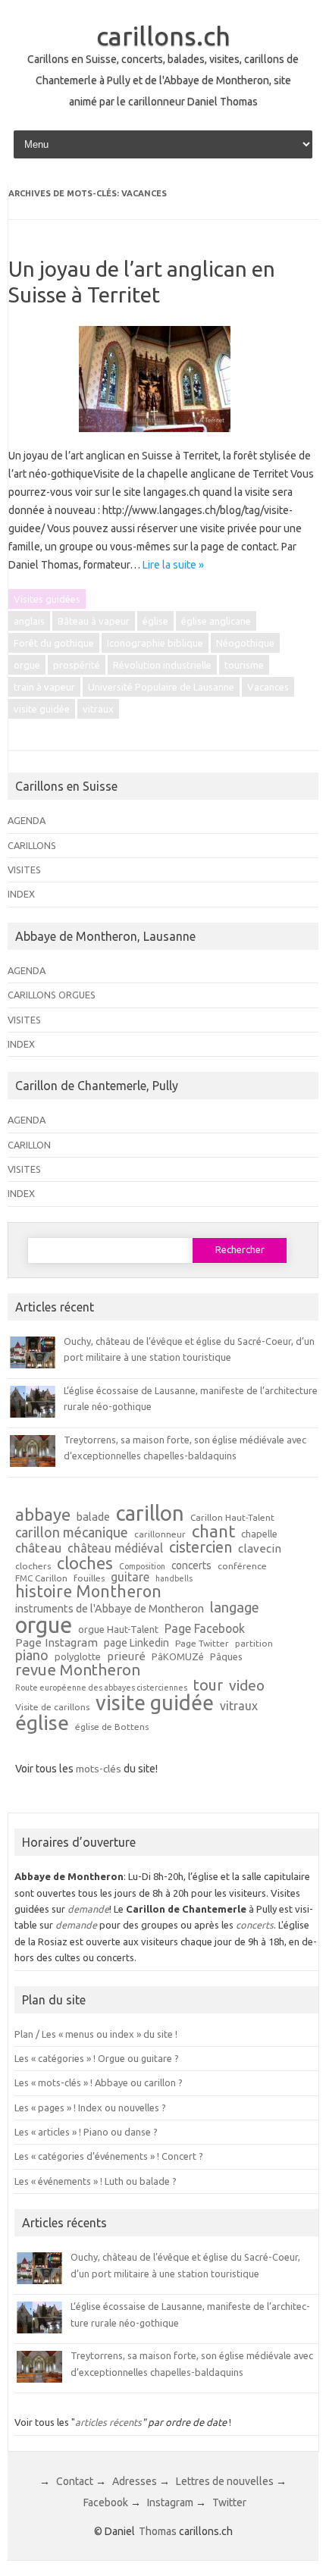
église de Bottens (112, 1727)
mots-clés (99, 1769)
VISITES (24, 870)
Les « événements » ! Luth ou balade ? (96, 2181)
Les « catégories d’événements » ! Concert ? (109, 2156)
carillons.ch (163, 36)
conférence (242, 1566)
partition (254, 1644)
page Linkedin (136, 1644)
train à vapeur (44, 687)
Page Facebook (205, 1629)
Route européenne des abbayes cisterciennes (101, 1688)
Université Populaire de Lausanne (161, 687)
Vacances (268, 687)
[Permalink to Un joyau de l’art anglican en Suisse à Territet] (164, 437)
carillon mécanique (72, 1532)
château (38, 1548)
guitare (130, 1578)
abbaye (43, 1515)
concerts (191, 1566)
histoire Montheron (88, 1592)
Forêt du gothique (54, 643)
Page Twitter (202, 1644)
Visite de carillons (52, 1707)
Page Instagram (56, 1642)
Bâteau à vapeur (94, 621)
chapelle (259, 1534)
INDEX (21, 894)
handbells (174, 1579)
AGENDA (27, 820)
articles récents (108, 2422)
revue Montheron (78, 1670)
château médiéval (115, 1549)
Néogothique (245, 643)
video (247, 1686)
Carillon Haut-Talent (232, 1518)
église (155, 621)
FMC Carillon (41, 1578)
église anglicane (216, 621)
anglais (29, 621)
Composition (142, 1567)
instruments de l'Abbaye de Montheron (110, 1609)
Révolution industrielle (162, 665)
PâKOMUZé (178, 1657)
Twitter (229, 2502)
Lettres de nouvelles (225, 2481)
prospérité (77, 665)
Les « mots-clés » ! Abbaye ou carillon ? (99, 2082)
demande (88, 1909)
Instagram (170, 2502)
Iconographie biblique (155, 643)
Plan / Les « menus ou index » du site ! (96, 2034)
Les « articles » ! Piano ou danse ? (86, 2132)
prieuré (126, 1656)
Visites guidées (47, 599)
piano (32, 1655)
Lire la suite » (173, 565)
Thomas (158, 2531)
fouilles (89, 1578)
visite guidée (42, 709)
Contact (75, 2481)
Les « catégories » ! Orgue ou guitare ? (97, 2058)
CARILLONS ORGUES (52, 995)
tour (208, 1685)
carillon (150, 1513)
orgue (27, 665)
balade (93, 1517)
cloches (85, 1563)
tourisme (244, 665)
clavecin (260, 1548)
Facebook (106, 2502)
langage (235, 1607)
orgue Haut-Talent (118, 1630)
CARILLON (29, 1145)
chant (213, 1531)
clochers (33, 1566)
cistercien (201, 1548)
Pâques (226, 1657)
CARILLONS (32, 845)
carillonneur (160, 1534)
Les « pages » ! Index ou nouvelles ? (90, 2107)
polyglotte (78, 1657)
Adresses (135, 2481)
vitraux (98, 709)
